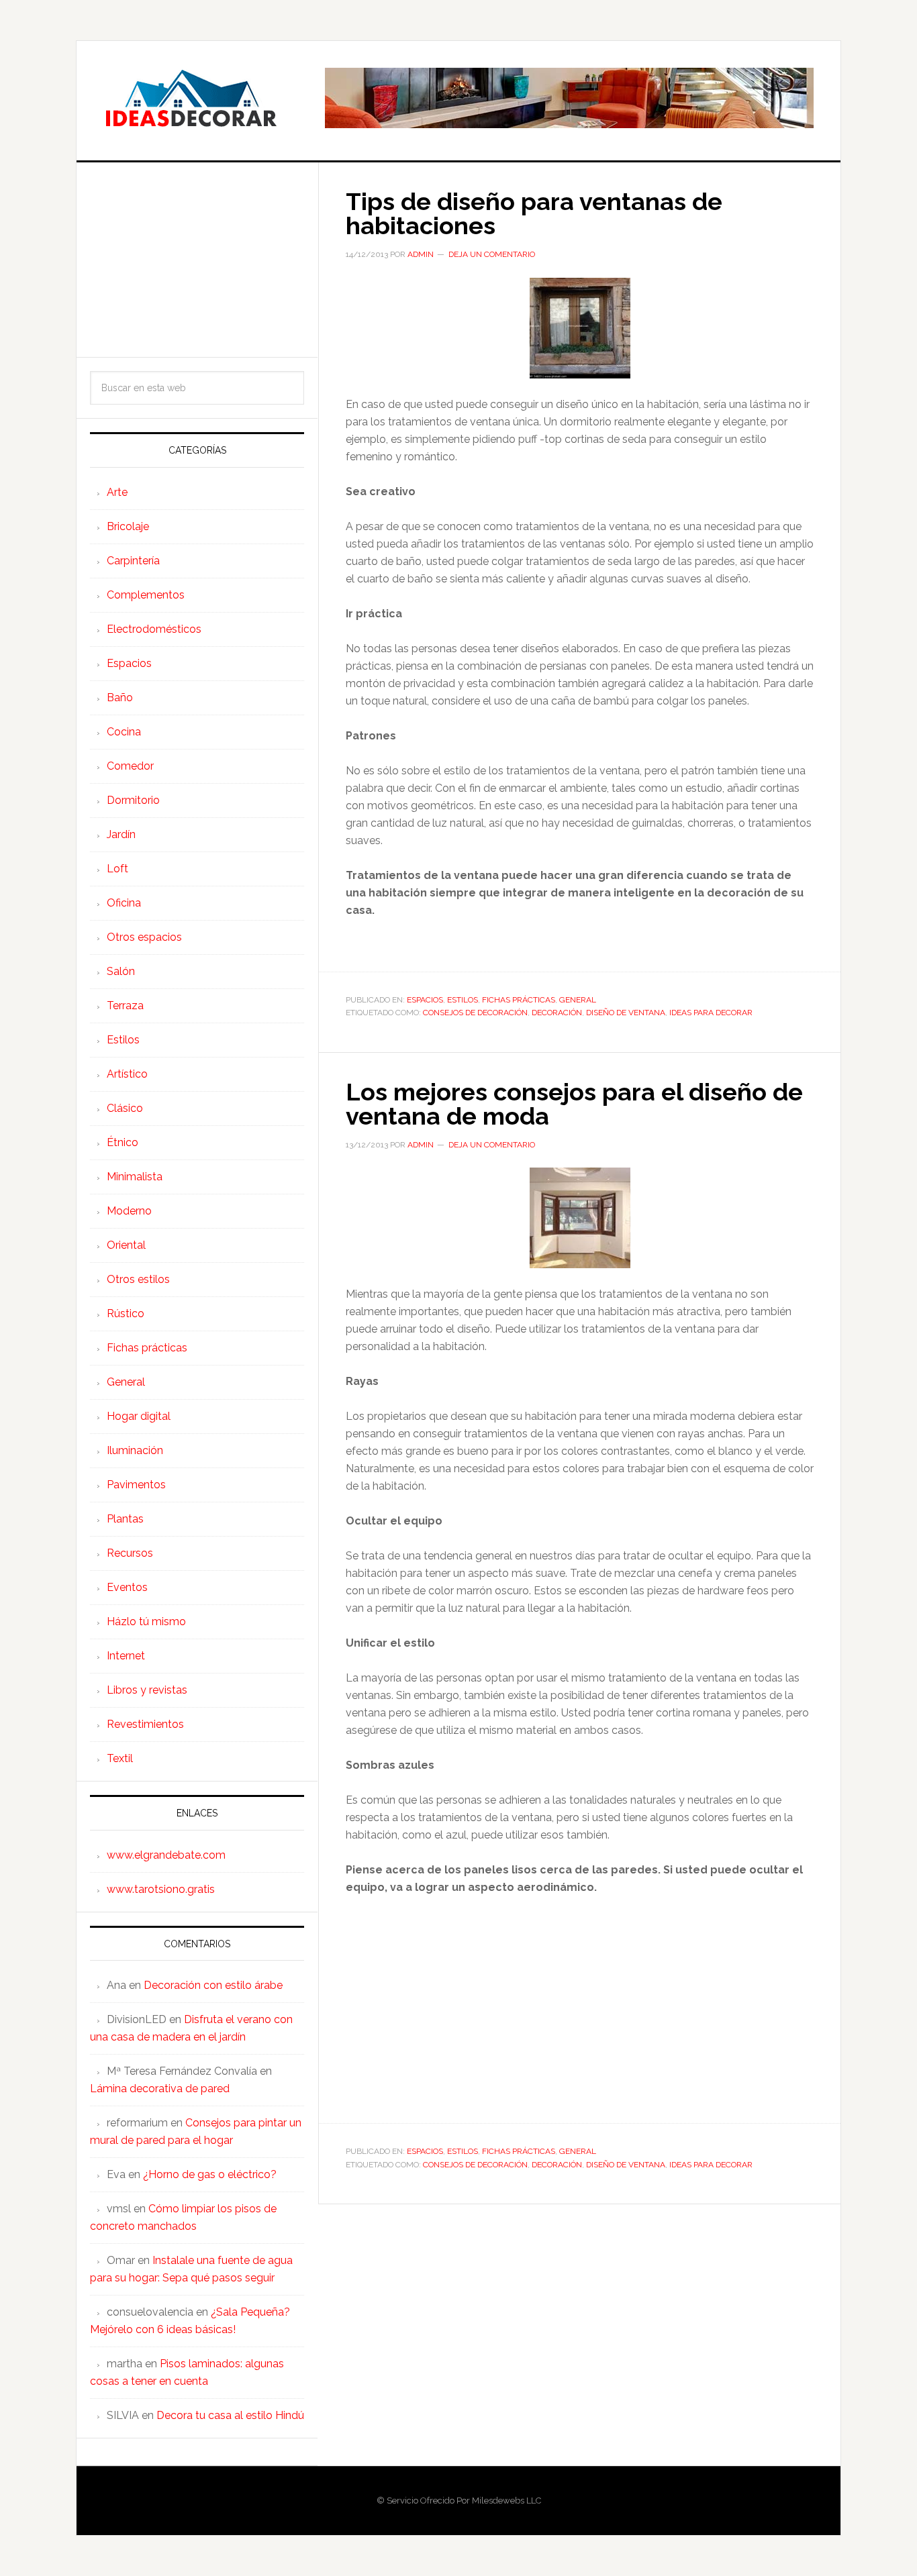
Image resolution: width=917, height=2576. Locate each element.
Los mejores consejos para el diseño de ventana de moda (574, 1104)
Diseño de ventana (626, 1013)
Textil (120, 1758)
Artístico (127, 1074)
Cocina (124, 732)
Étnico (123, 1142)
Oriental (126, 1245)
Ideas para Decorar (191, 98)
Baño (120, 698)
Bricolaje (128, 526)
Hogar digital (139, 1416)
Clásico (125, 1108)
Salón (121, 971)
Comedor (130, 766)
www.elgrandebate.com (166, 1855)
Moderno (129, 1211)
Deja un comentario (492, 254)
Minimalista (135, 1177)
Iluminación (135, 1450)
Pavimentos (136, 1485)
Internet (126, 1656)
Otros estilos (138, 1279)
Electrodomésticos (154, 629)
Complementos (146, 595)
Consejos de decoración (475, 1013)
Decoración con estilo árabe (213, 1985)
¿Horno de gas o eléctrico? (210, 2174)
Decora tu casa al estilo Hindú (230, 2415)
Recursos (130, 1553)
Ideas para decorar (711, 1013)
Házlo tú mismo (146, 1621)
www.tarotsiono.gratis (161, 1889)
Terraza (125, 1006)
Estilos (463, 1000)
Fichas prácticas (519, 1000)
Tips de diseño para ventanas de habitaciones (534, 213)
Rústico (126, 1313)
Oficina (124, 903)
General (578, 1000)
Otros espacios (144, 937)
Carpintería (133, 561)
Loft (117, 869)
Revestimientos (145, 1724)
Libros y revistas (147, 1690)
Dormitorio (133, 800)
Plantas (125, 1519)
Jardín (121, 834)
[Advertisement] (197, 260)
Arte (117, 492)
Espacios (425, 1000)
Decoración (557, 1013)
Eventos (127, 1587)
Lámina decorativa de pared (160, 2089)
